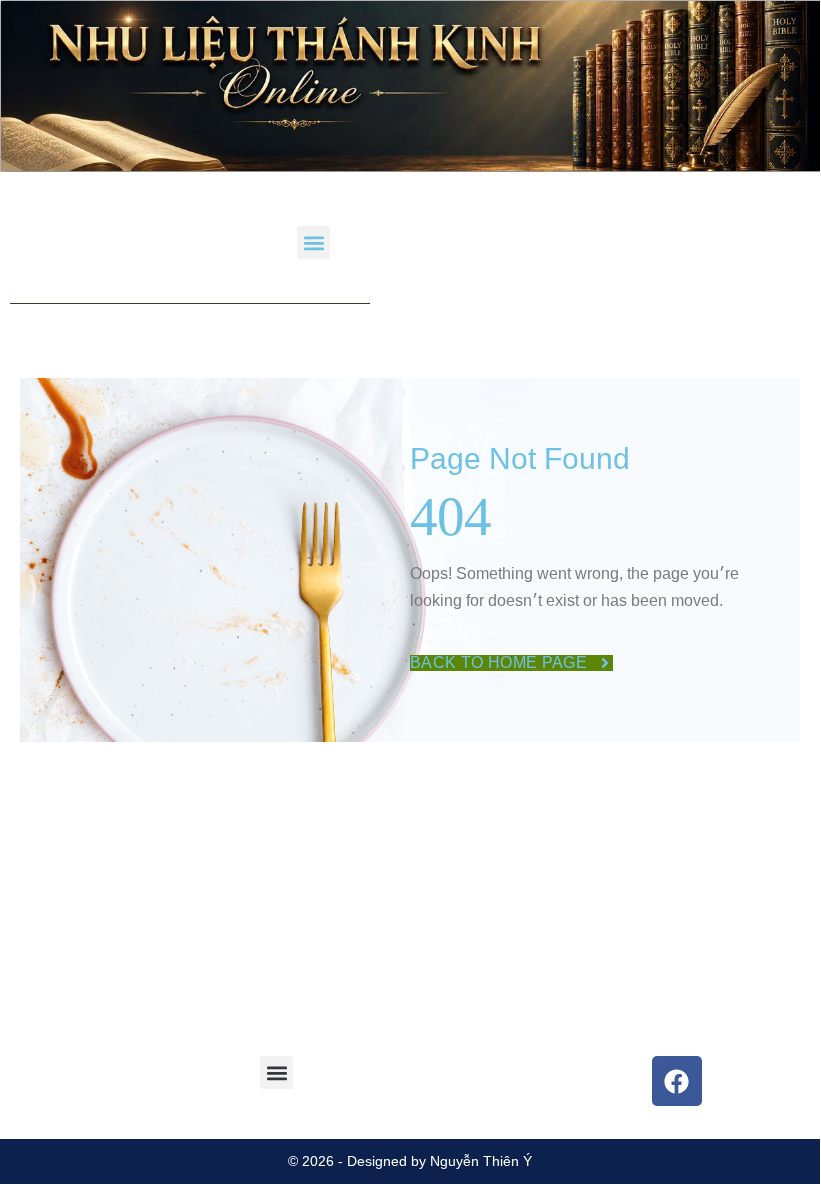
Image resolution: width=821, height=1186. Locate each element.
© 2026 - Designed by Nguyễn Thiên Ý (410, 1161)
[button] (313, 242)
